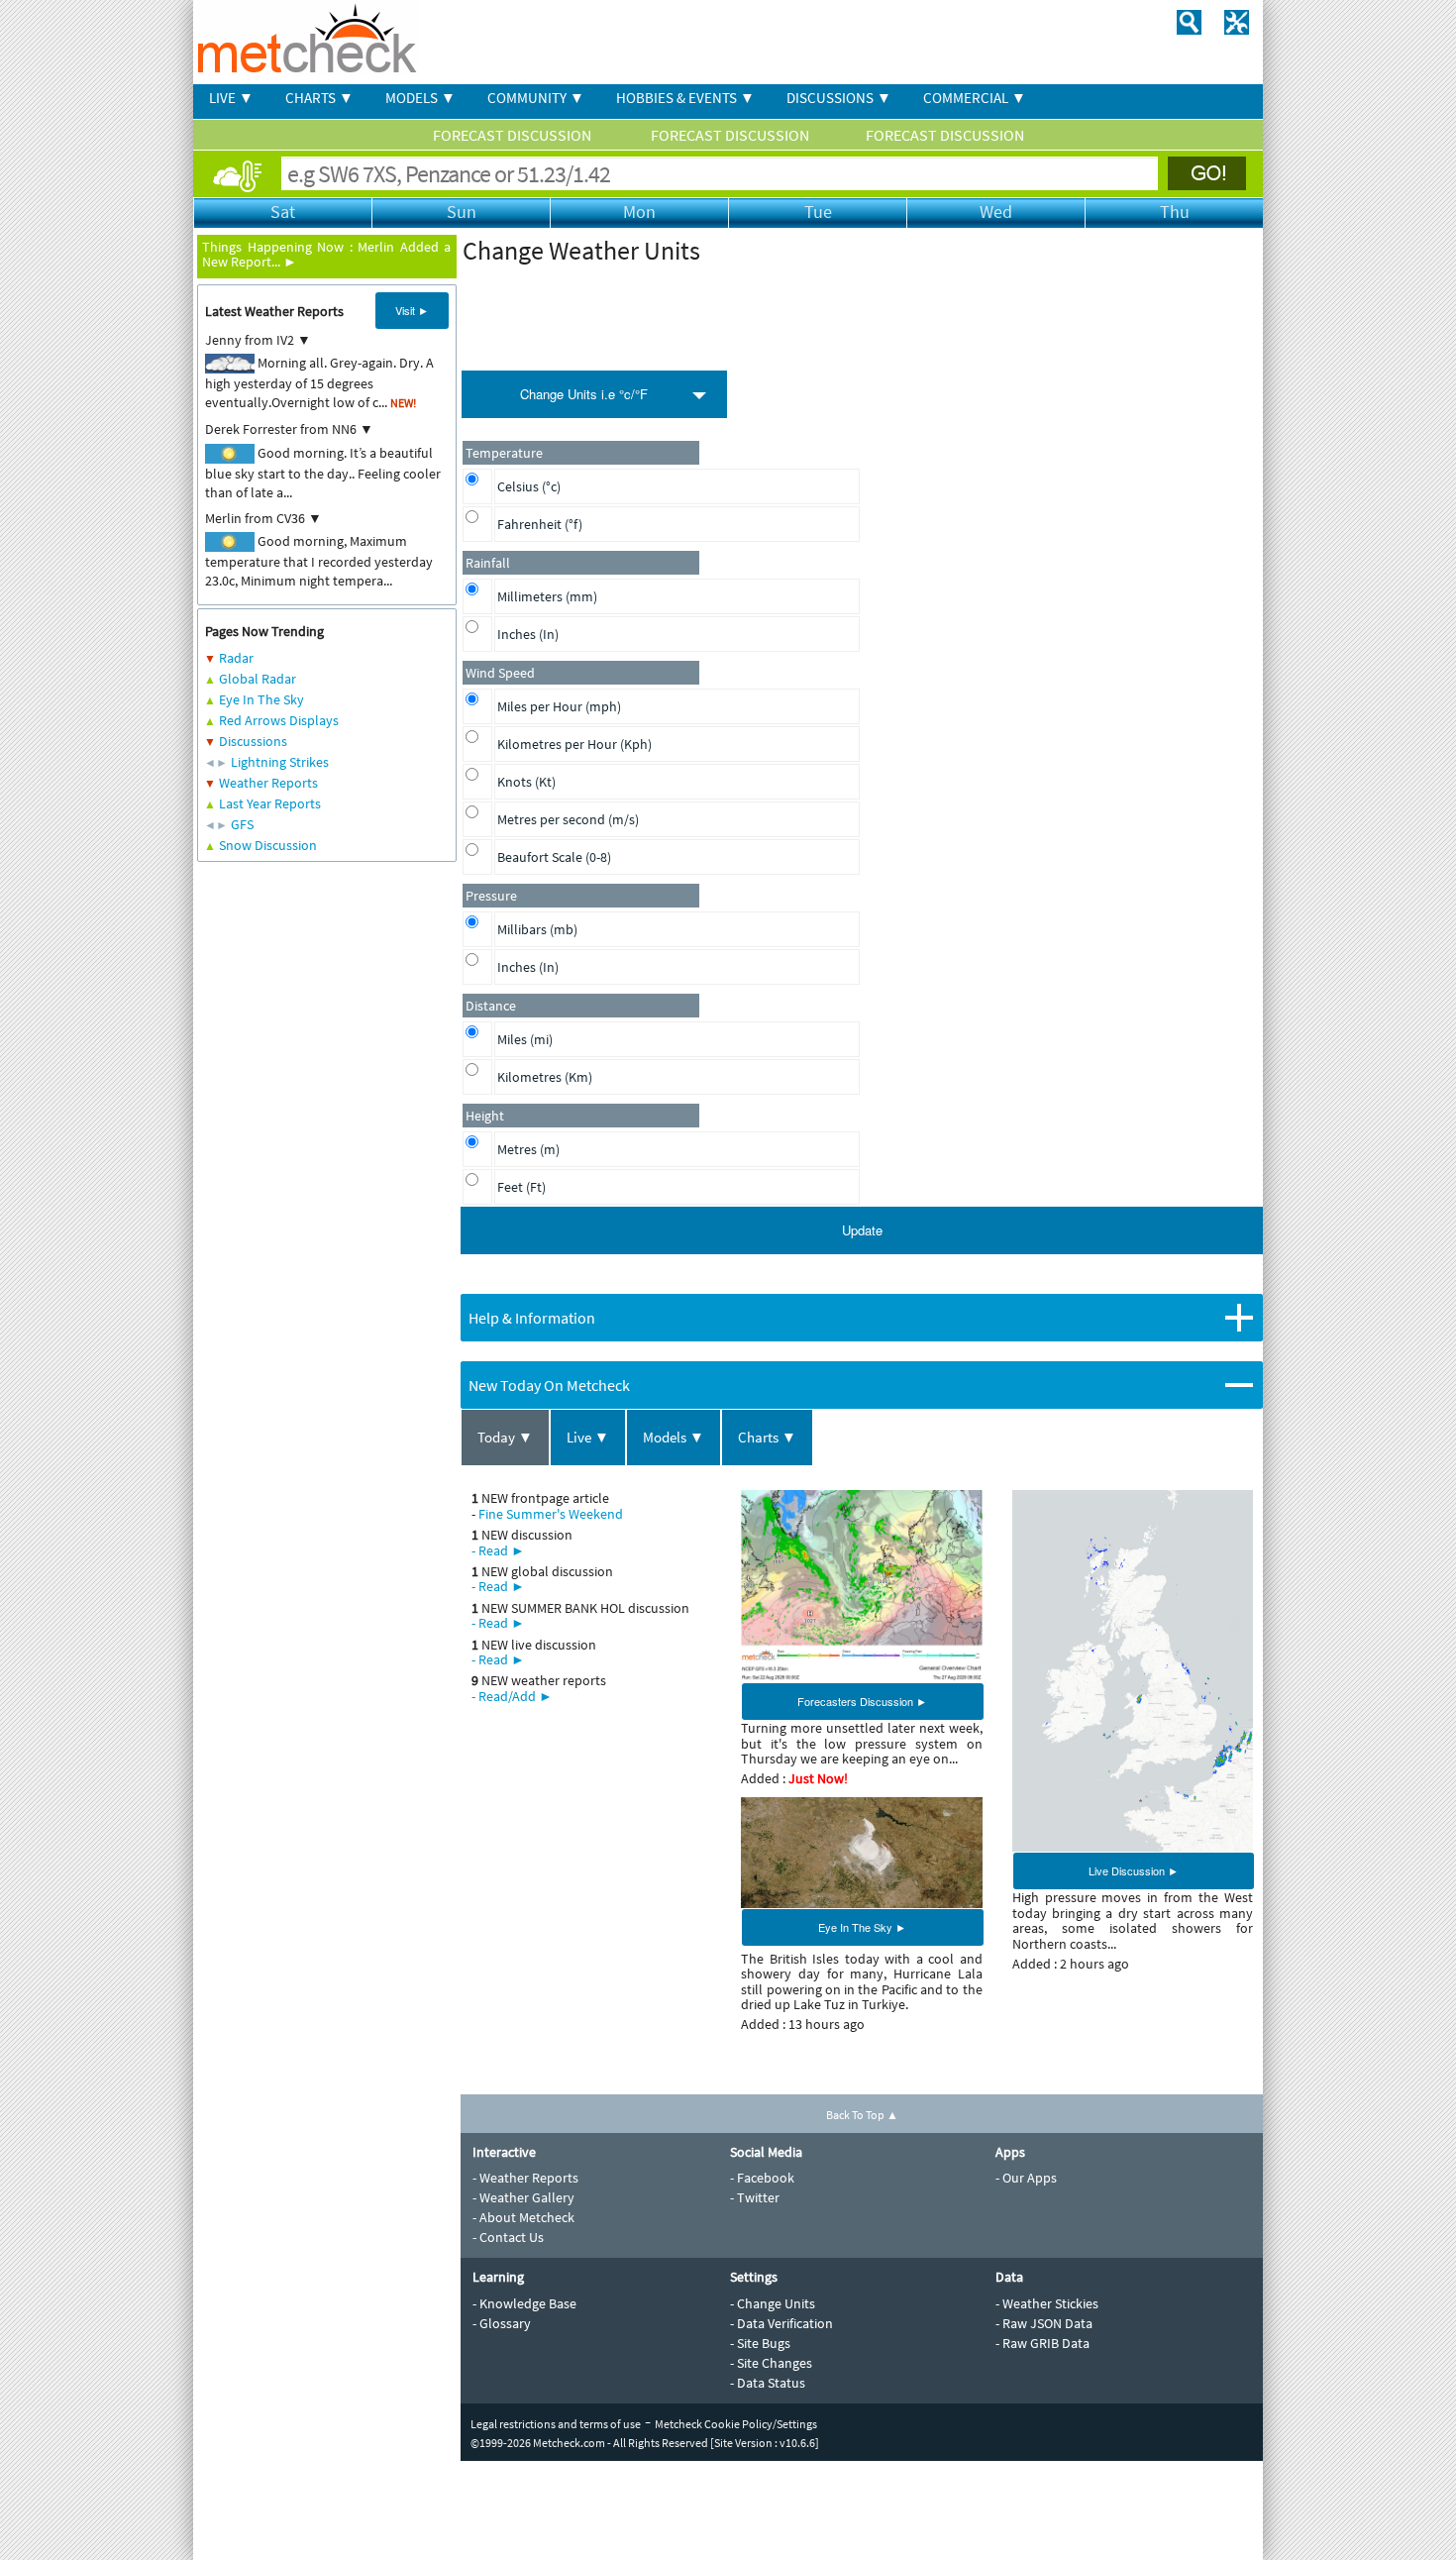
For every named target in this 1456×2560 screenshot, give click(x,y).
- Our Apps (1026, 2178)
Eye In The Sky (261, 699)
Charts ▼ (767, 1437)
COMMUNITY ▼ (536, 98)
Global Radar (258, 679)
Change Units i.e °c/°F (584, 394)
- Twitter (755, 2197)
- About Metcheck (523, 2217)
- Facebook (762, 2178)
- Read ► (498, 1550)
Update (862, 1230)
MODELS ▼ (420, 98)
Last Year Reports (270, 803)
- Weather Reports (525, 2178)
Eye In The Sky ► (862, 1927)
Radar (236, 658)
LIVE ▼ (231, 98)
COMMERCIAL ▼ (975, 98)
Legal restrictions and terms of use (556, 2424)
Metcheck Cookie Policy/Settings (736, 2424)
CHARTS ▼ (319, 98)
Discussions (253, 741)
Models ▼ (674, 1437)
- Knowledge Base (524, 2303)
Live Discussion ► (1134, 1870)
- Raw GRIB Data (1042, 2343)
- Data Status (768, 2383)
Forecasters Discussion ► (862, 1701)
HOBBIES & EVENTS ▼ (685, 98)
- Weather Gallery (523, 2197)
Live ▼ (588, 1437)
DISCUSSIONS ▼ (839, 98)
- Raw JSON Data (1044, 2323)
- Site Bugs (760, 2343)
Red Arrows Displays (279, 720)
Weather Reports (268, 783)
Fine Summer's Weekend (551, 1514)
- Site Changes (771, 2363)
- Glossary (502, 2323)
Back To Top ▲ (862, 2115)
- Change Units (773, 2303)
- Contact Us (508, 2237)
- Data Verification (781, 2323)
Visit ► (412, 310)
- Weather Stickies (1047, 2303)
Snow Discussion (268, 845)
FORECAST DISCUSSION (514, 135)
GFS (242, 824)
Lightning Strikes (280, 762)
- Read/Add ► (512, 1696)
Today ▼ (505, 1437)
